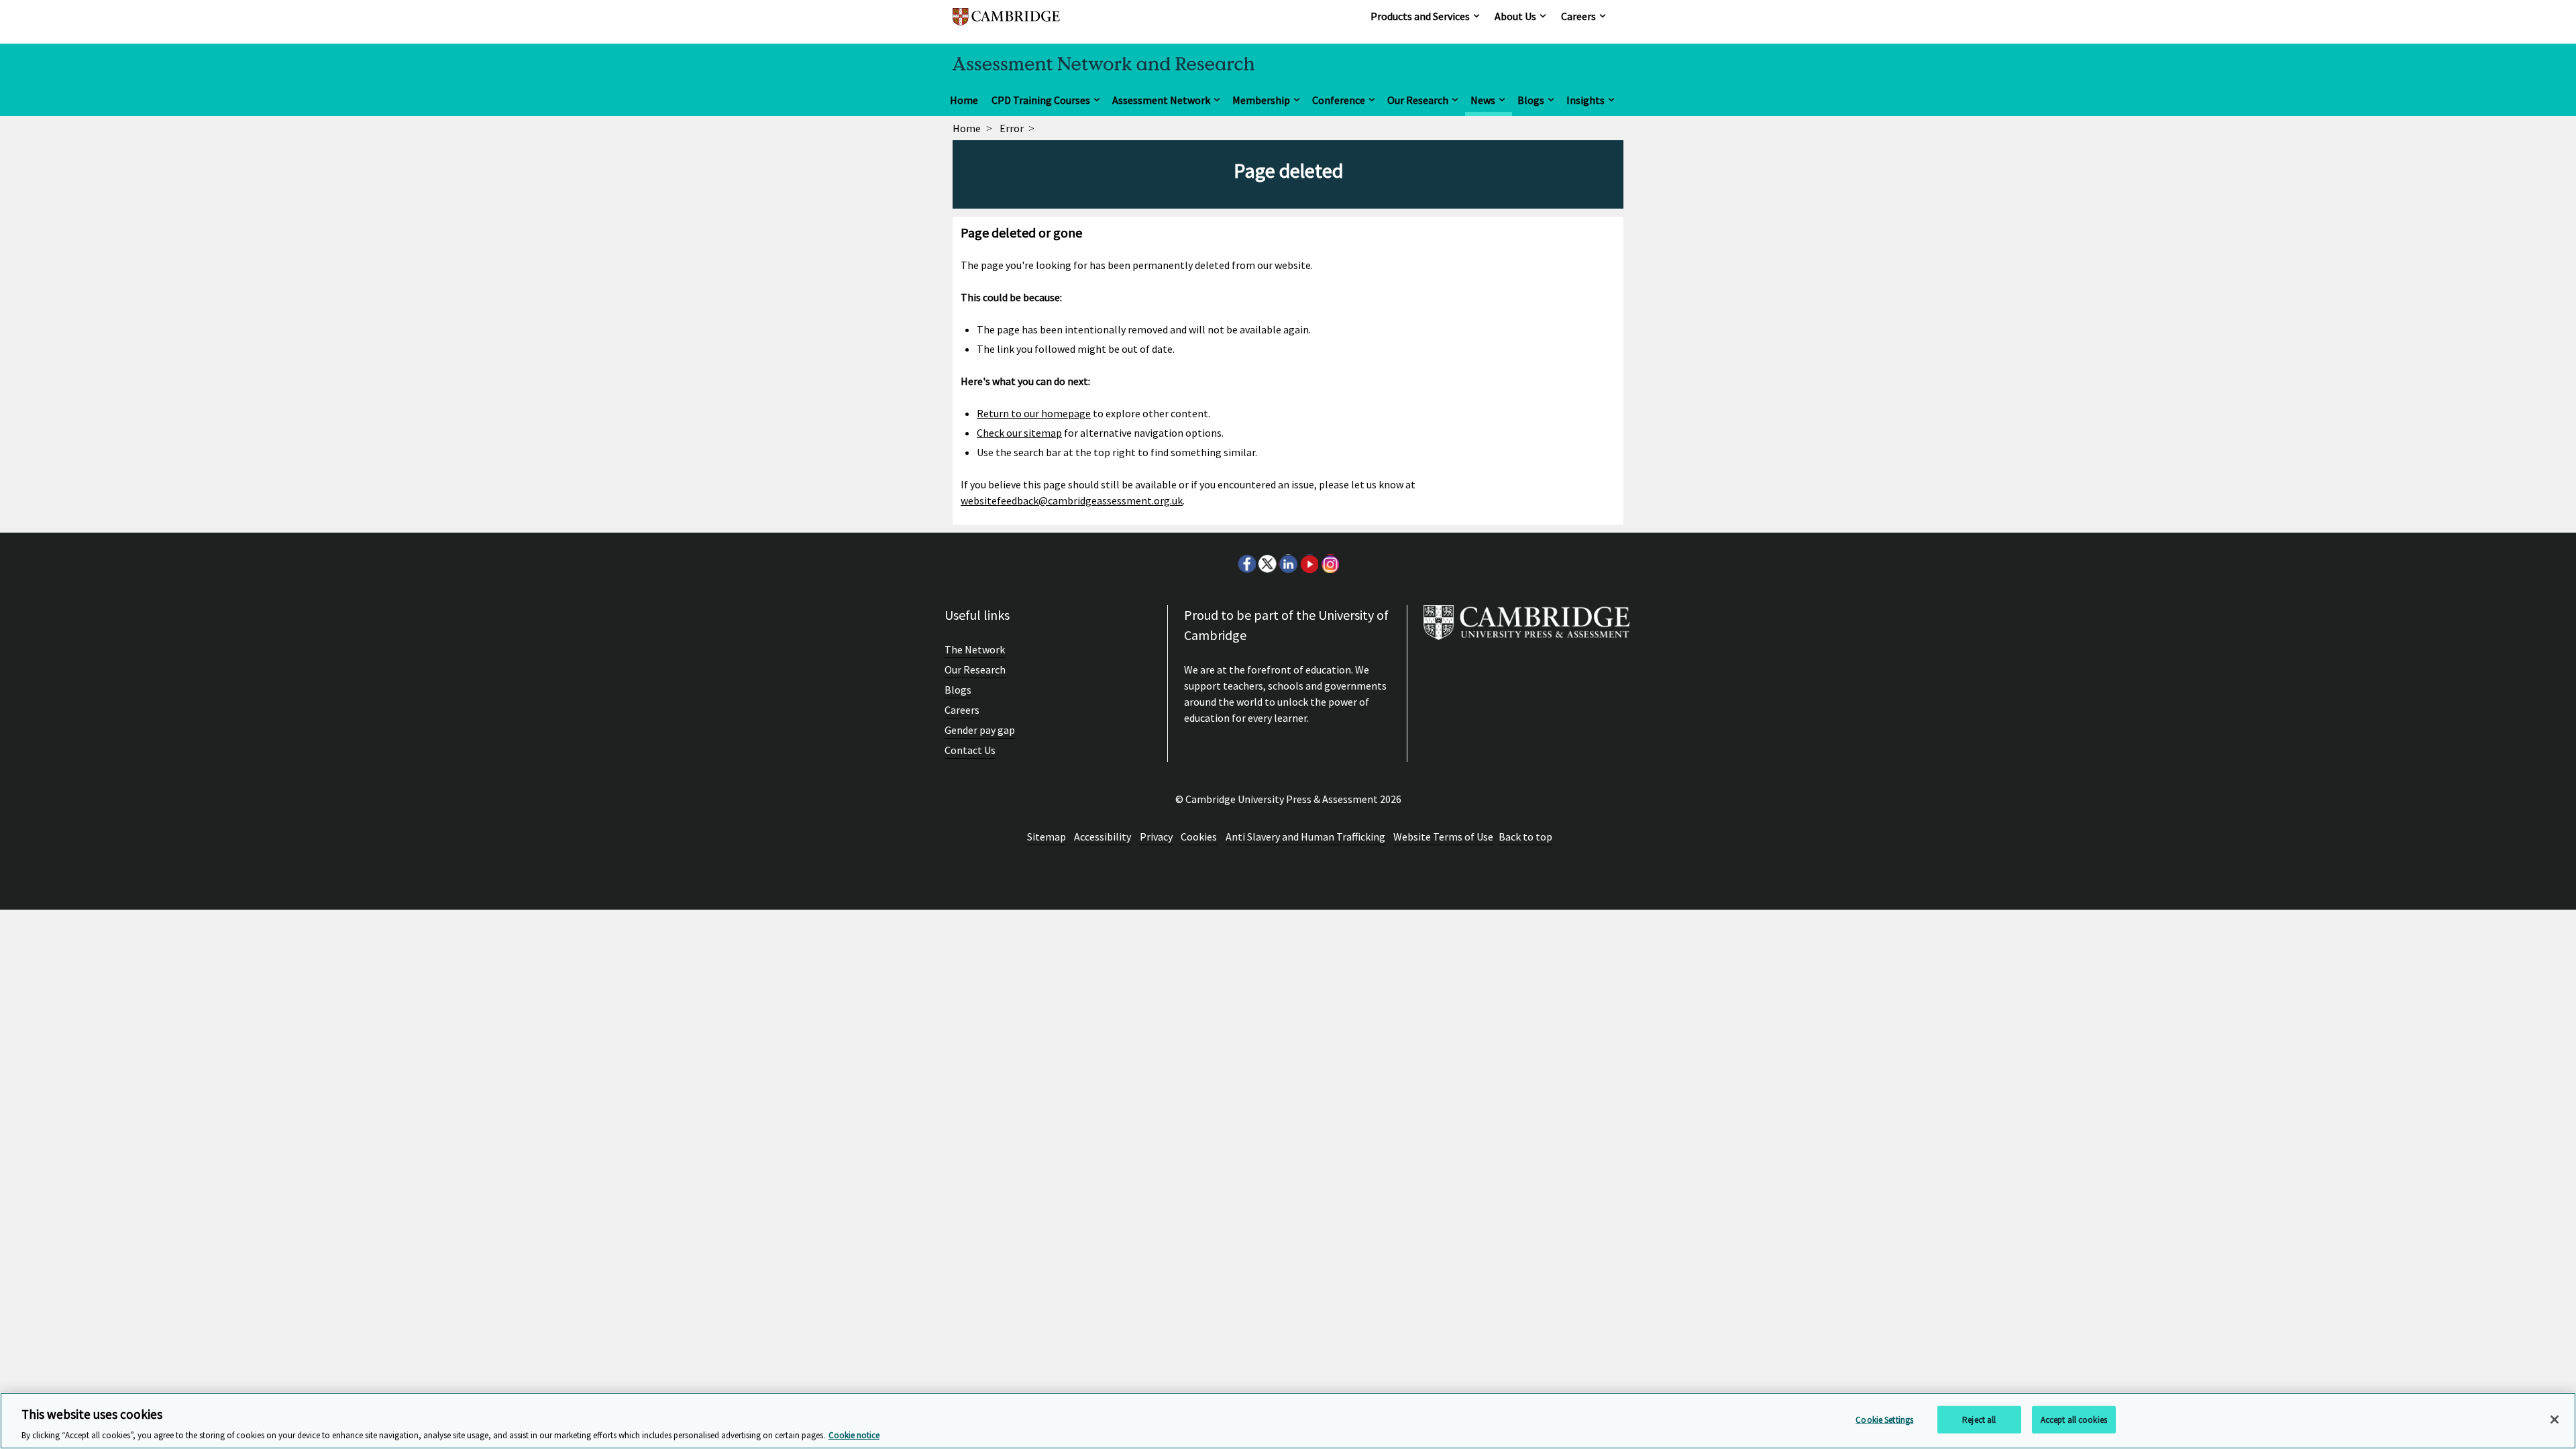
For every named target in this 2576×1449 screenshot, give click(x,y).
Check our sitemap (1019, 433)
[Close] (2555, 1419)
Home (964, 100)
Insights (1586, 100)
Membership (1261, 100)
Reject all (1979, 1419)
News (1483, 100)
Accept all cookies (2074, 1419)
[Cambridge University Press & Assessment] (1527, 628)
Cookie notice (854, 1435)
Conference (1339, 100)
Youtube (1309, 563)
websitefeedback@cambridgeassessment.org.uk (1072, 500)
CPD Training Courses (1041, 100)
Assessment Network (1161, 100)
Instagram (1330, 563)
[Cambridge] (1006, 23)
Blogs (1531, 100)
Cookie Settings (1884, 1419)
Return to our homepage (1034, 413)
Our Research (1418, 100)
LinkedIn (1288, 563)
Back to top (1525, 837)
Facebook (1246, 563)
